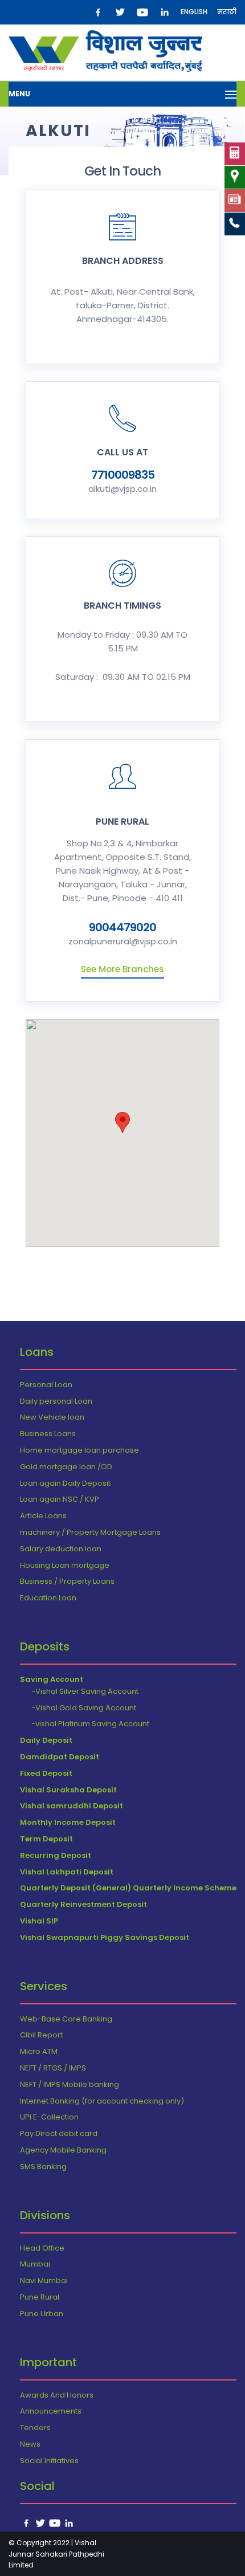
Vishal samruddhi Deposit (72, 1806)
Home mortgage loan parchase (79, 1450)
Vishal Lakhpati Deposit (67, 1872)
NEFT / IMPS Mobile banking (70, 2084)
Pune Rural (40, 2297)
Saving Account (52, 1679)
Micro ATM (39, 2051)
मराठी (227, 12)
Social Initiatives (49, 2461)
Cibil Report (41, 2035)
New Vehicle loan (52, 1417)
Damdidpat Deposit (60, 1757)
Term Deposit (46, 1839)
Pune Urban (42, 2314)
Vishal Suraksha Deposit (68, 1790)
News (30, 2444)
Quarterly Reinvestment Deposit (83, 1904)
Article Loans (43, 1516)
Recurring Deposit (56, 1855)
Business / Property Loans (67, 1581)
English (194, 12)
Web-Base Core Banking (66, 2019)
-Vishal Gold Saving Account (84, 1708)
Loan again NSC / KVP (60, 1499)
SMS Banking (43, 2167)
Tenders (35, 2428)
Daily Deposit (46, 1740)
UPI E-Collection (49, 2117)
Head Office (42, 2248)
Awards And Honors (57, 2395)
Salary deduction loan (61, 1549)
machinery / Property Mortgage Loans (90, 1532)
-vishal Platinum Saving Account (90, 1724)
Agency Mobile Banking (63, 2150)
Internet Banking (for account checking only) (102, 2101)
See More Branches (122, 969)
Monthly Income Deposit (68, 1822)
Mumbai (35, 2264)
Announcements (51, 2411)
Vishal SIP (39, 1921)
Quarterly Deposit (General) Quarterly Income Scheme (128, 1888)
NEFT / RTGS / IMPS (53, 2068)
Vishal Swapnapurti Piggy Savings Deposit (105, 1937)
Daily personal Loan (56, 1401)
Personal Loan (46, 1385)
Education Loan (48, 1598)
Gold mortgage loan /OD (66, 1467)
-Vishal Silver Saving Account (85, 1691)
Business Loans (48, 1434)
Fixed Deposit (46, 1773)
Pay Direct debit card (59, 2133)
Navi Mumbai (44, 2281)
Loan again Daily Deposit (65, 1483)
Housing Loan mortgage (65, 1565)
